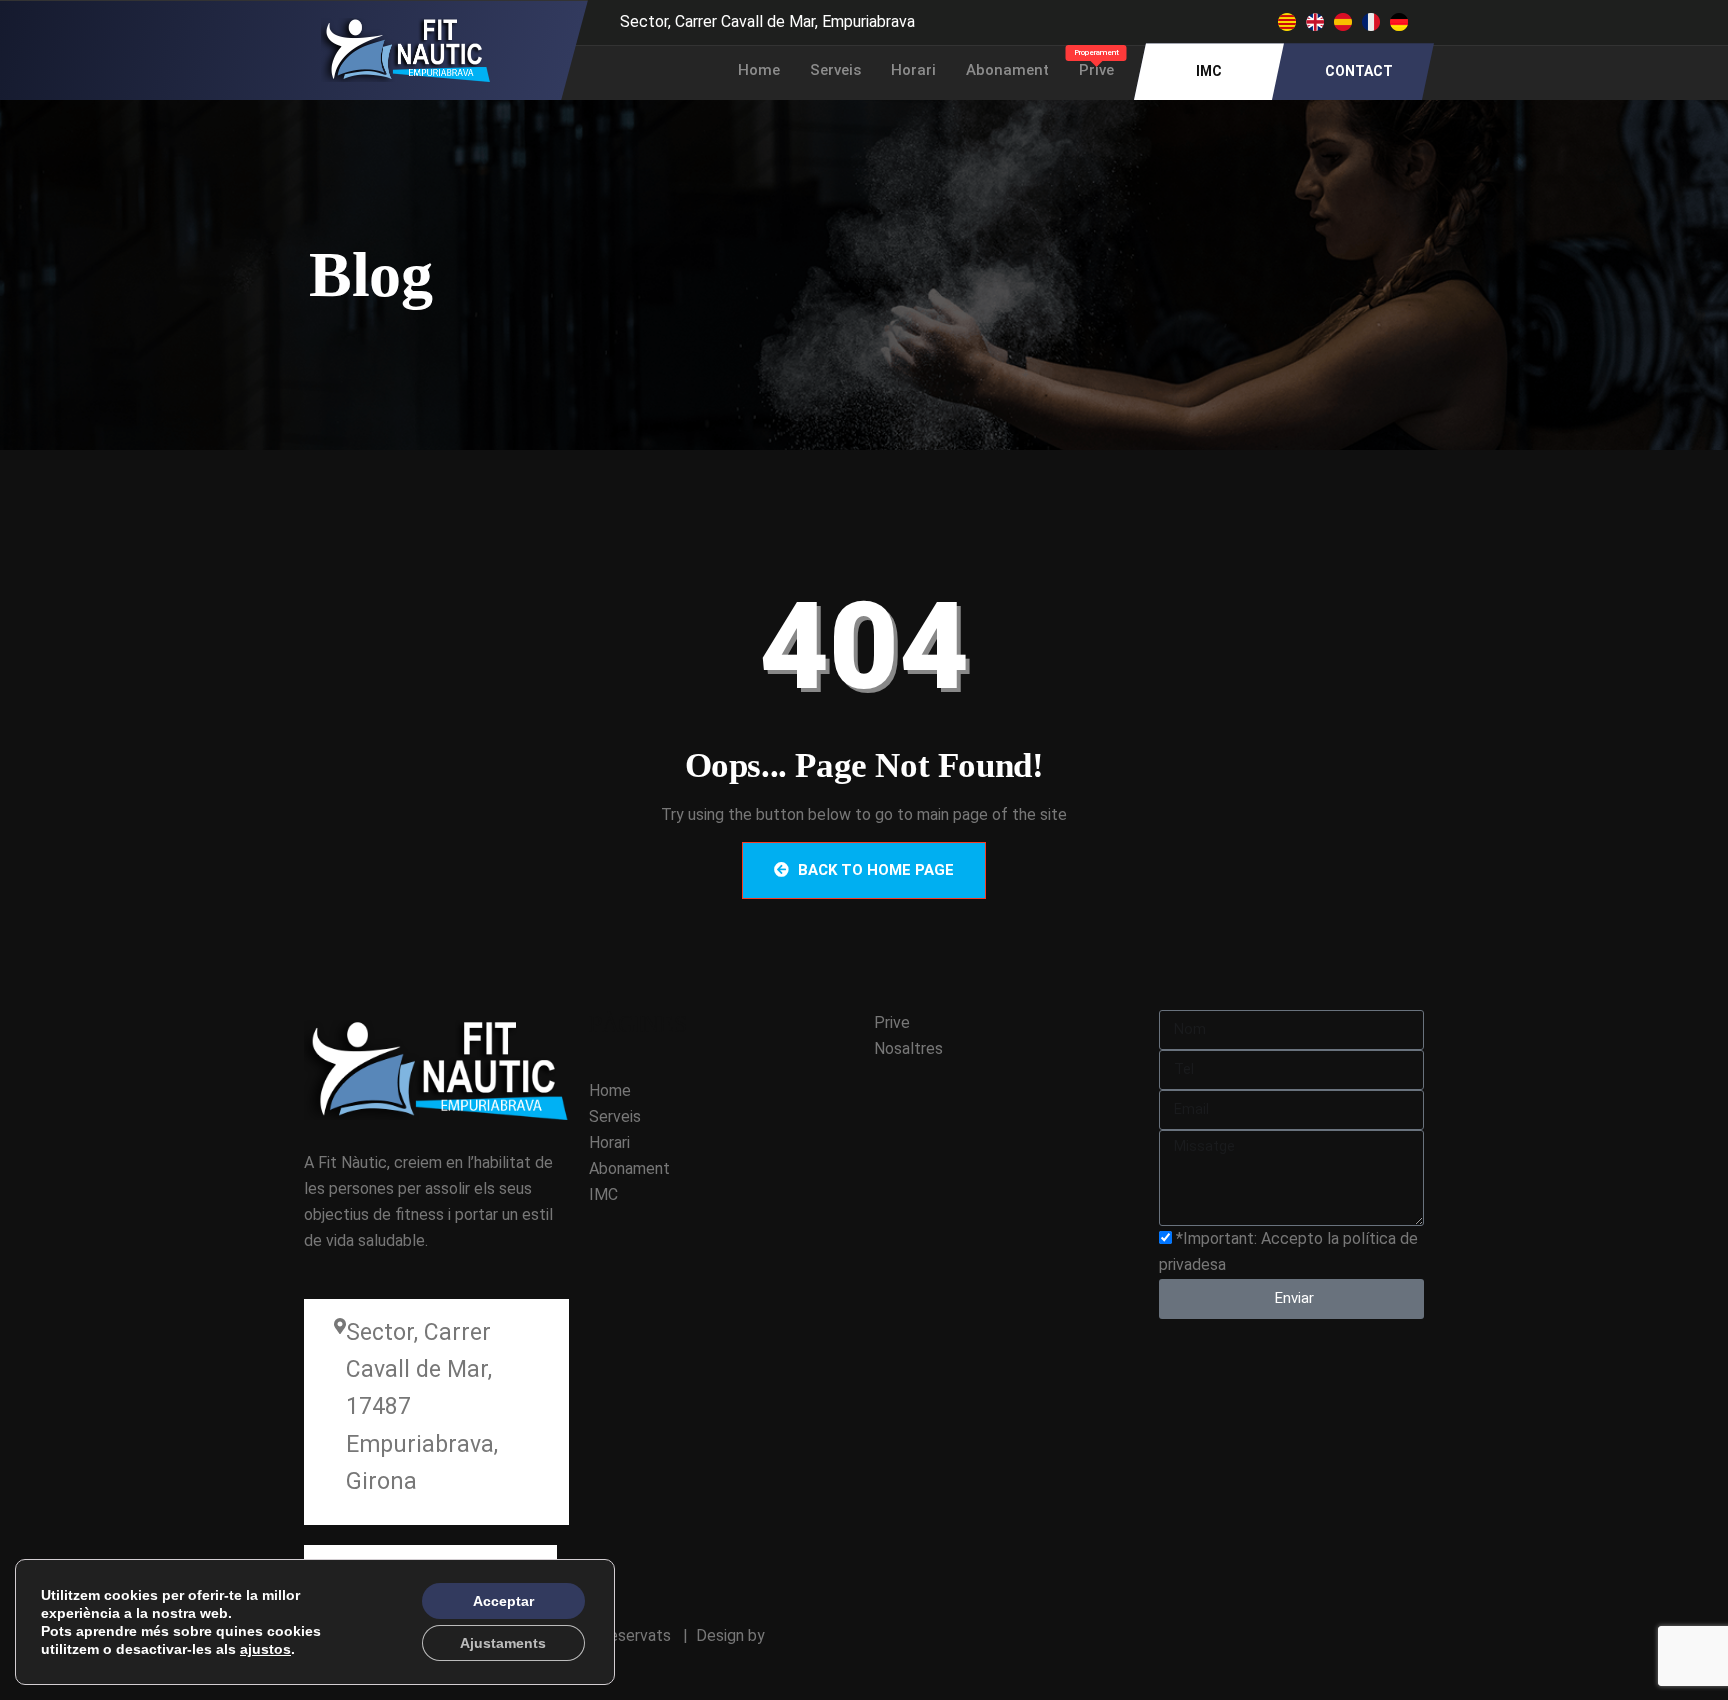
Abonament (1007, 70)
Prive (1096, 63)
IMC (1209, 71)
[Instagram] (1132, 20)
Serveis (835, 70)
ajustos (265, 1649)
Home (759, 70)
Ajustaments (503, 1643)
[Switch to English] (1315, 22)
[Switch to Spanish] (1343, 22)
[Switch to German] (1399, 22)
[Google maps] (1172, 20)
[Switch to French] (1371, 22)
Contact (1359, 71)
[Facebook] (1092, 20)
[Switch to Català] (1287, 22)
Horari (913, 70)
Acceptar (503, 1601)
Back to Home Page (874, 870)
